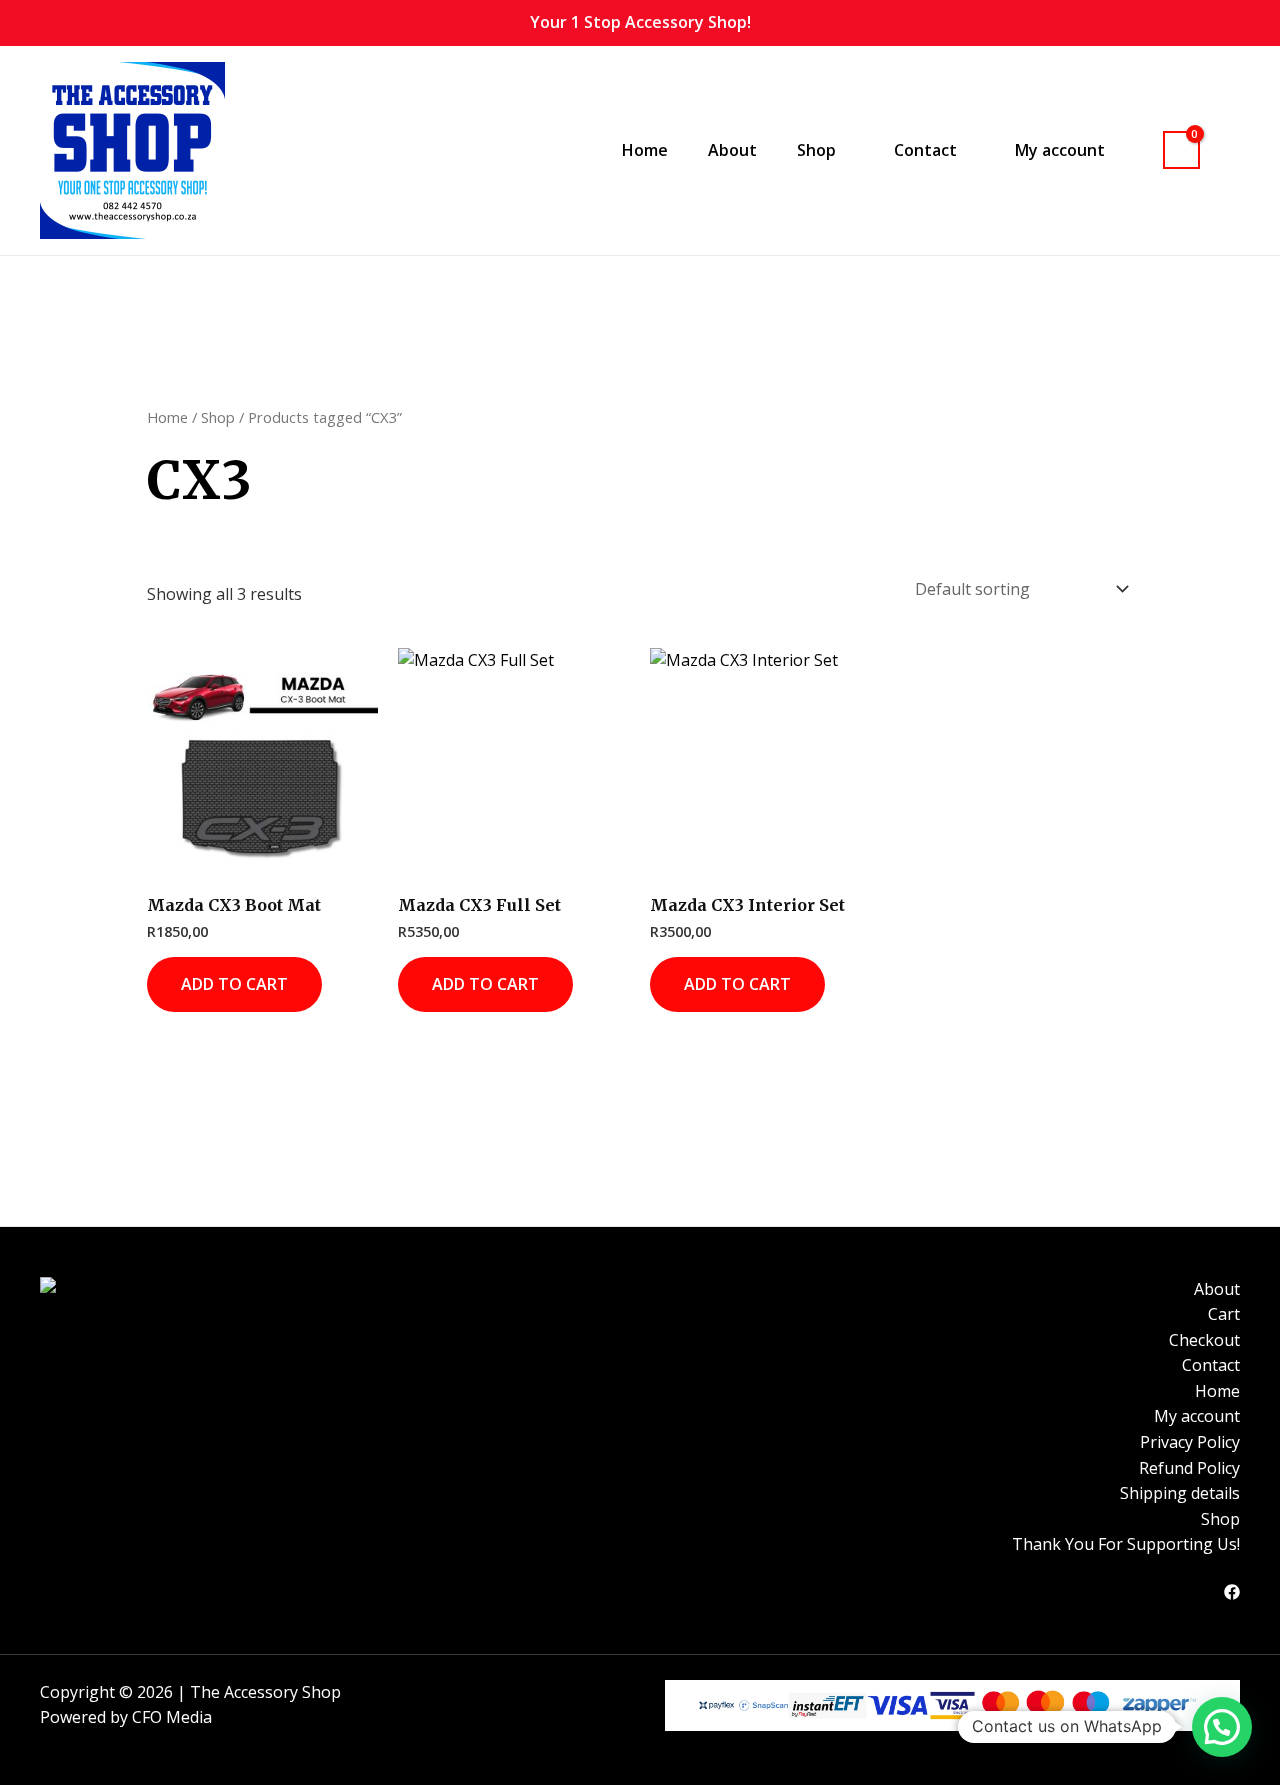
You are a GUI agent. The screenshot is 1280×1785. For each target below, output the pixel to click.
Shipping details (1180, 1493)
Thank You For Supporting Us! (1126, 1544)
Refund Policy (1189, 1468)
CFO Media (172, 1717)
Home (645, 150)
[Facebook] (1232, 1592)
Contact (1211, 1365)
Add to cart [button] (234, 984)
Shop (218, 417)
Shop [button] (816, 150)
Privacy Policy (1190, 1442)
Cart (1224, 1314)
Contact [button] (925, 150)
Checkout (1204, 1340)
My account (1197, 1416)
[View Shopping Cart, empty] (1181, 150)
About (732, 150)
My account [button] (1060, 150)
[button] (1230, 150)
